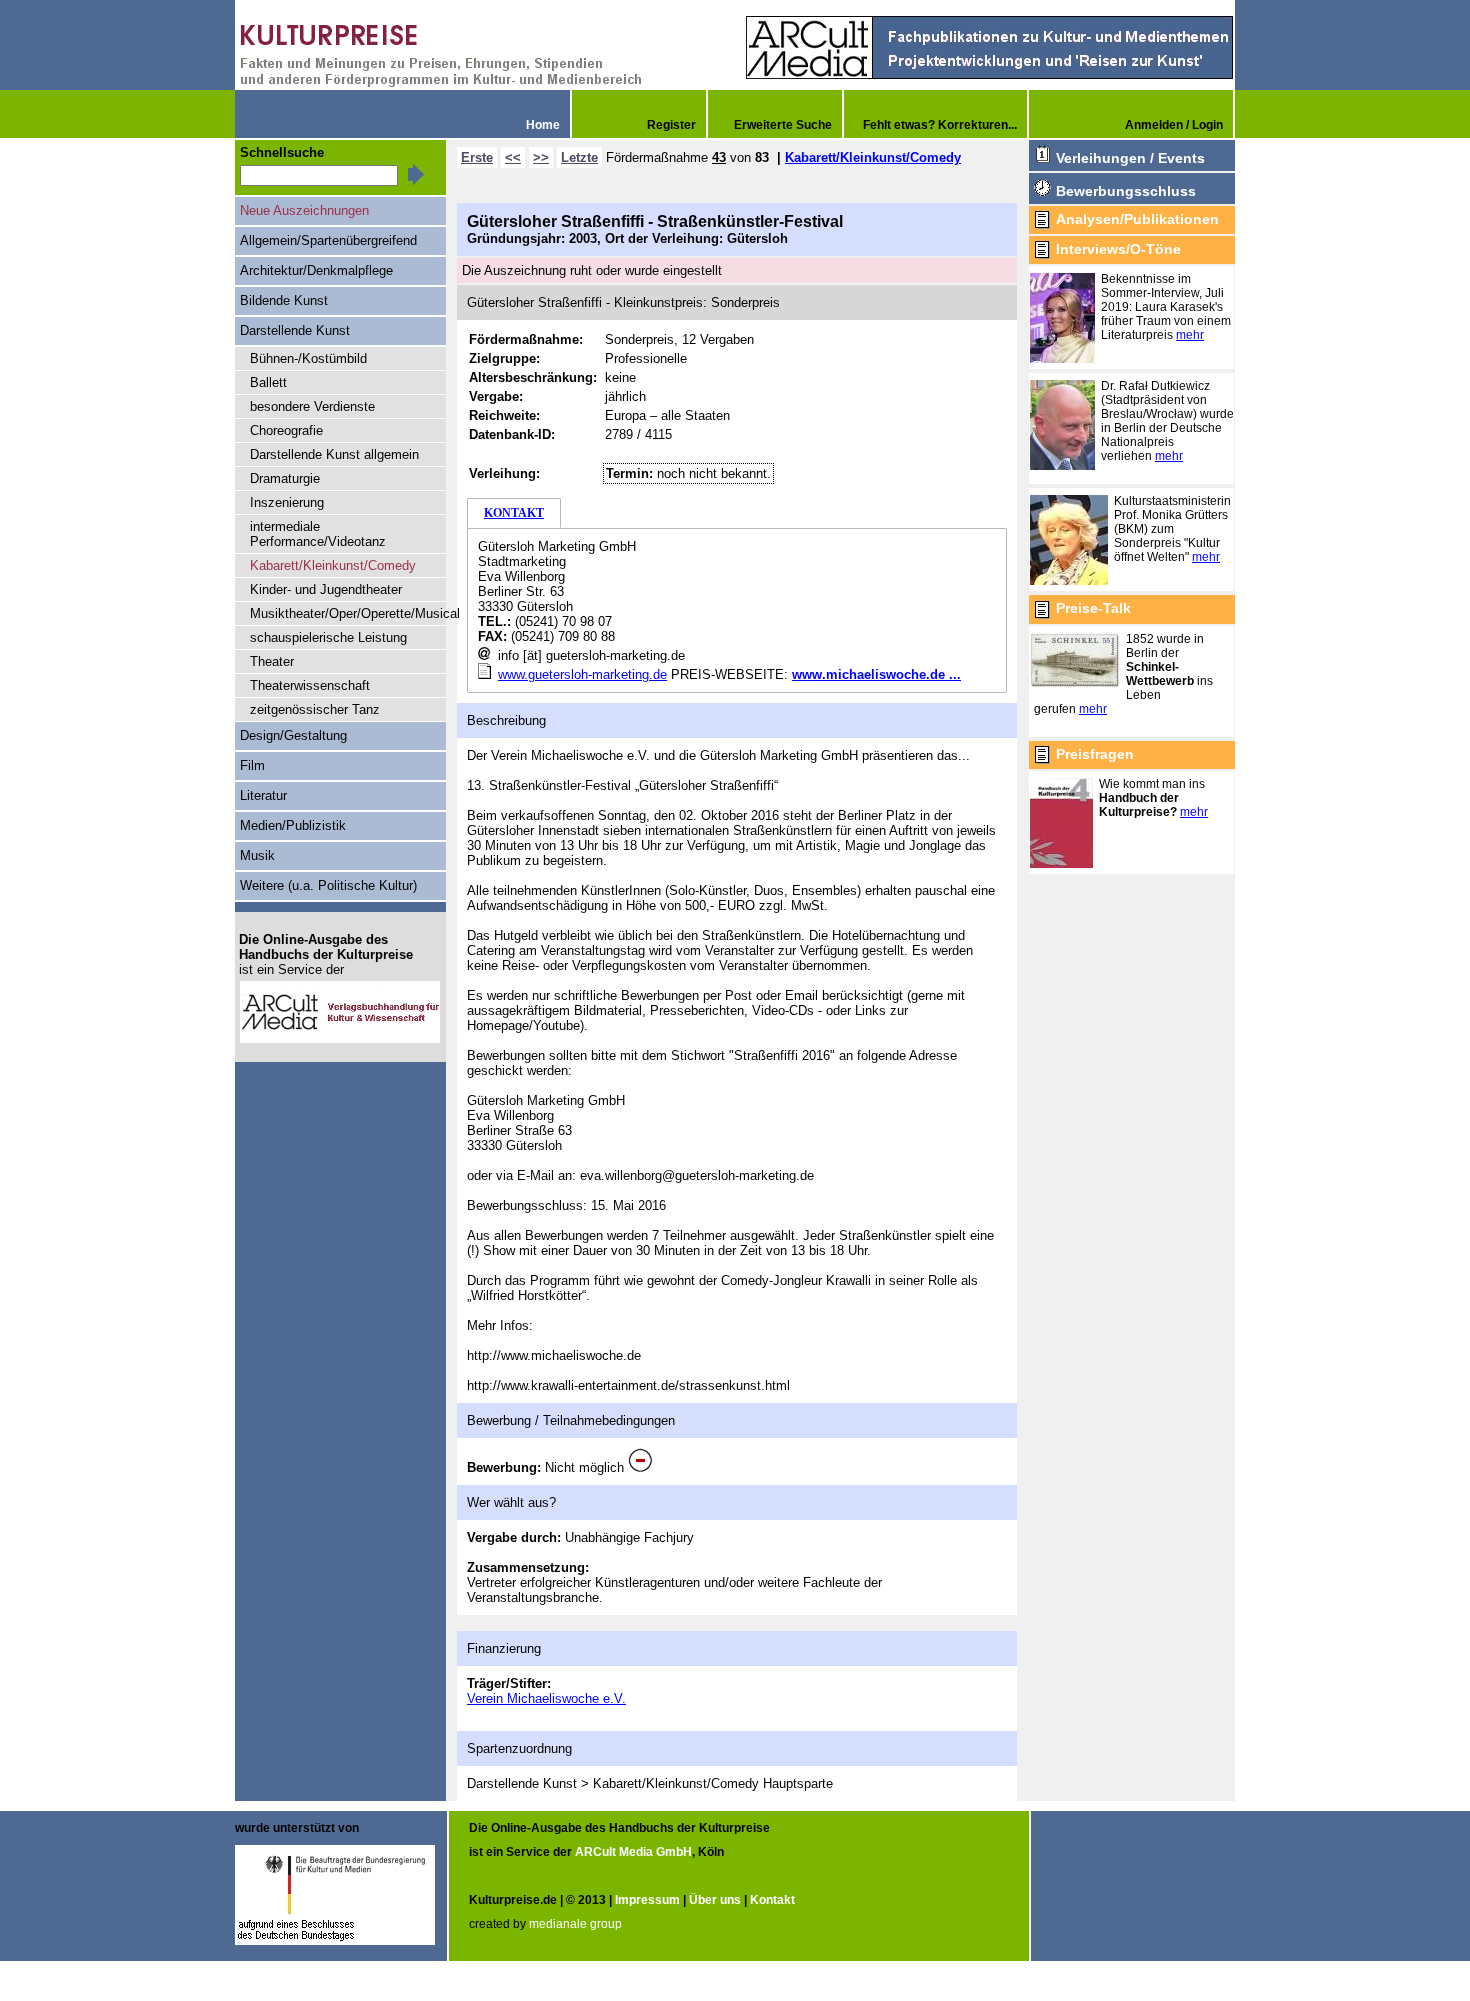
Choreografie (286, 430)
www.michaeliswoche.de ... (876, 674)
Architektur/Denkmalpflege (316, 270)
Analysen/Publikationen (1137, 219)
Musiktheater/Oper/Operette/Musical (348, 613)
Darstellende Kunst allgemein (334, 454)
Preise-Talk (1093, 608)
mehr (1190, 335)
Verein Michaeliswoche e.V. (546, 1698)
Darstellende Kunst (295, 330)
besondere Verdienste (312, 406)
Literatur (263, 795)
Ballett (268, 382)
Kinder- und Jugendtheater (326, 589)
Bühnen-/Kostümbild (308, 358)
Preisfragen (1095, 754)
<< (513, 157)
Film (252, 765)
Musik (257, 855)
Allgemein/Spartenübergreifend (328, 240)
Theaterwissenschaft (310, 685)
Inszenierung (287, 502)
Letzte (579, 157)
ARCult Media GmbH (633, 1852)
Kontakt (772, 1900)
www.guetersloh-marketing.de (582, 674)
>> (541, 157)
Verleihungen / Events (1130, 158)
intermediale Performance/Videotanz (318, 534)
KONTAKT (514, 513)
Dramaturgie (285, 478)
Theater (272, 661)
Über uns (715, 1900)
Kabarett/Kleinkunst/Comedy (873, 157)
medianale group (575, 1924)
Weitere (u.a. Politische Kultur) (328, 885)
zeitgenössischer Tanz (315, 709)
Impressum (647, 1900)
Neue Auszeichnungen (304, 210)
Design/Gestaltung (293, 735)
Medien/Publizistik (293, 825)
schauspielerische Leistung (328, 637)
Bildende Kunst (284, 300)
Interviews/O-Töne (1118, 249)
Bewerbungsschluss (1126, 191)
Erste (477, 157)
